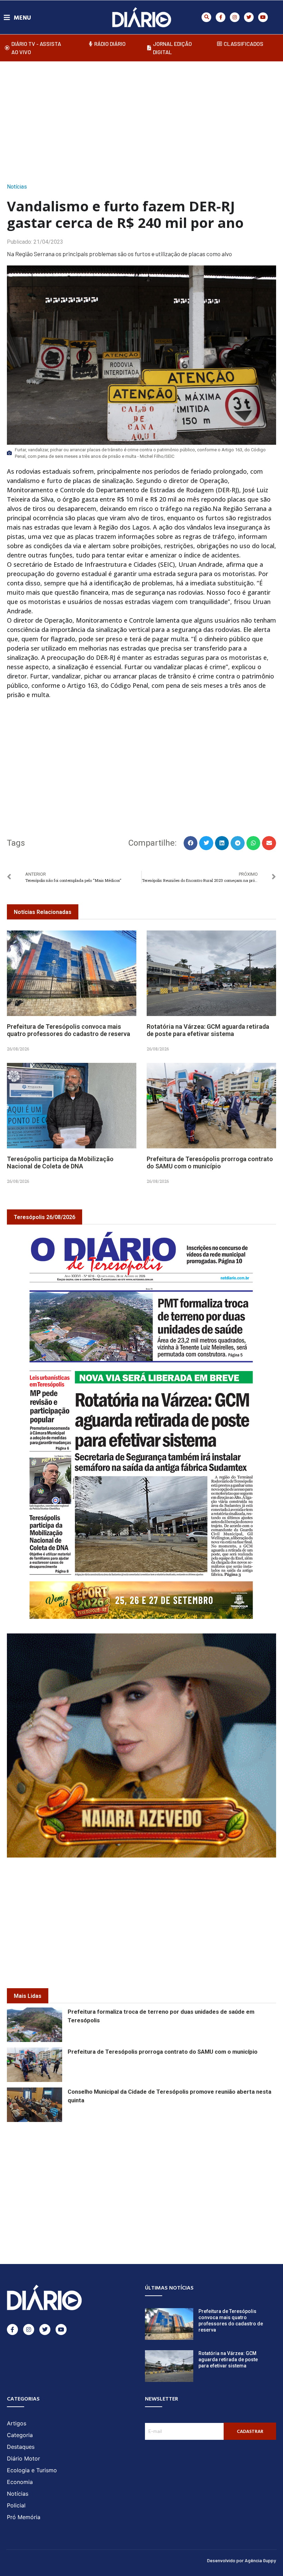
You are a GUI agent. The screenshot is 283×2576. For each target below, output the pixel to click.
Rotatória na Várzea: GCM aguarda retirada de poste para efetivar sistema (208, 1030)
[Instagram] (235, 17)
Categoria (20, 2435)
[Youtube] (263, 17)
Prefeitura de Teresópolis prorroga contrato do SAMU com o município (210, 1163)
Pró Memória (24, 2517)
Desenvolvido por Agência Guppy (242, 2560)
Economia (20, 2482)
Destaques (21, 2447)
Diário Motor (23, 2458)
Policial (16, 2505)
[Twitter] (249, 17)
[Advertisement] (145, 120)
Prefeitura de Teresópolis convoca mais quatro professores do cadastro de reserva (69, 1030)
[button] (206, 17)
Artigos (17, 2423)
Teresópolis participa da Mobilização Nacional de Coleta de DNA (60, 1163)
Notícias (17, 187)
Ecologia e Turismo (32, 2470)
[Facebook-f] (221, 17)
